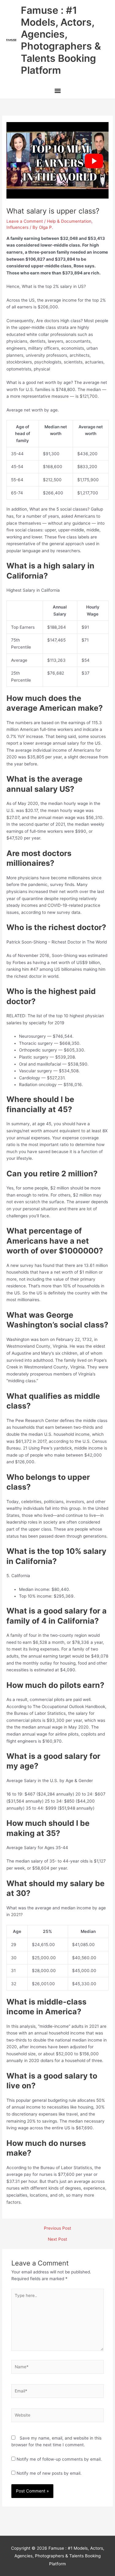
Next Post (57, 2239)
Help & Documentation (69, 221)
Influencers (17, 227)
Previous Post (57, 2228)
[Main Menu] (57, 91)
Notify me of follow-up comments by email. (59, 2459)
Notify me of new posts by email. (49, 2473)
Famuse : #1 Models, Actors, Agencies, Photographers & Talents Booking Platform (61, 40)
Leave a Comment (25, 221)
